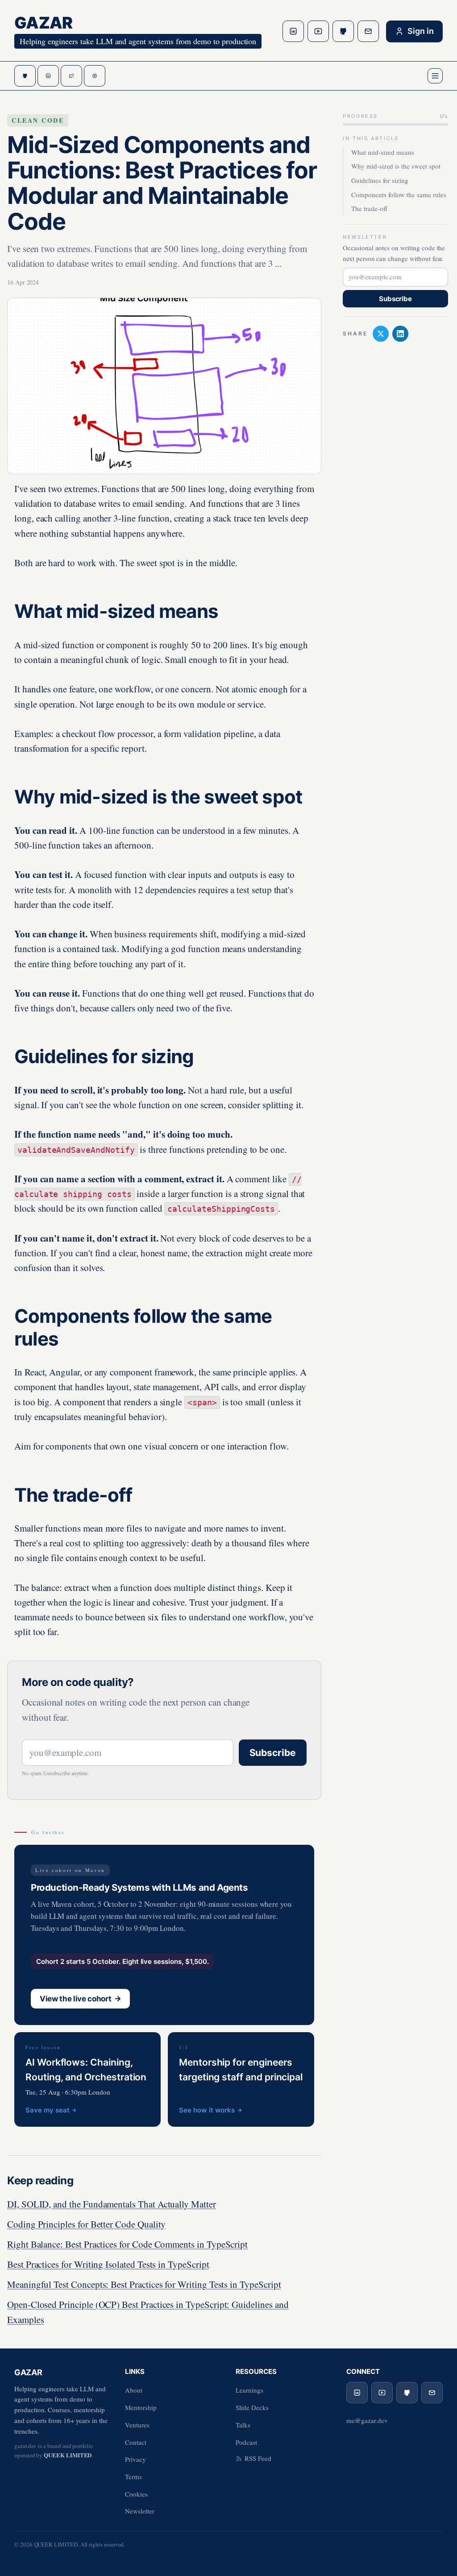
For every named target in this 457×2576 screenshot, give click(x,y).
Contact (136, 2442)
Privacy (135, 2459)
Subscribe (273, 1753)
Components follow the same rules (399, 195)
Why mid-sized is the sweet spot (396, 166)
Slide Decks (252, 2407)
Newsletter (140, 2511)
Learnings (249, 2390)
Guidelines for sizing (380, 180)
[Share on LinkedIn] (400, 334)
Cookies (136, 2494)
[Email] (368, 31)
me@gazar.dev (367, 2420)
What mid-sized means (383, 152)
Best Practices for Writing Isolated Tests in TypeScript (108, 2264)
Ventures (137, 2425)
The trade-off (369, 208)
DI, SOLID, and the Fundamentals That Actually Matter (112, 2204)
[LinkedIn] (293, 31)
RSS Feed (258, 2458)
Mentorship (141, 2407)
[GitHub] (343, 31)
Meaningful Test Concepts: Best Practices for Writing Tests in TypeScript (144, 2284)
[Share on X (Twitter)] (381, 334)
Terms (133, 2477)
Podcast (246, 2442)
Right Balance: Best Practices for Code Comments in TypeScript (127, 2244)
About (134, 2390)
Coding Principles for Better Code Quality (86, 2224)
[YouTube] (318, 31)
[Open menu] (435, 76)
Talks (243, 2425)
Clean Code (38, 120)
